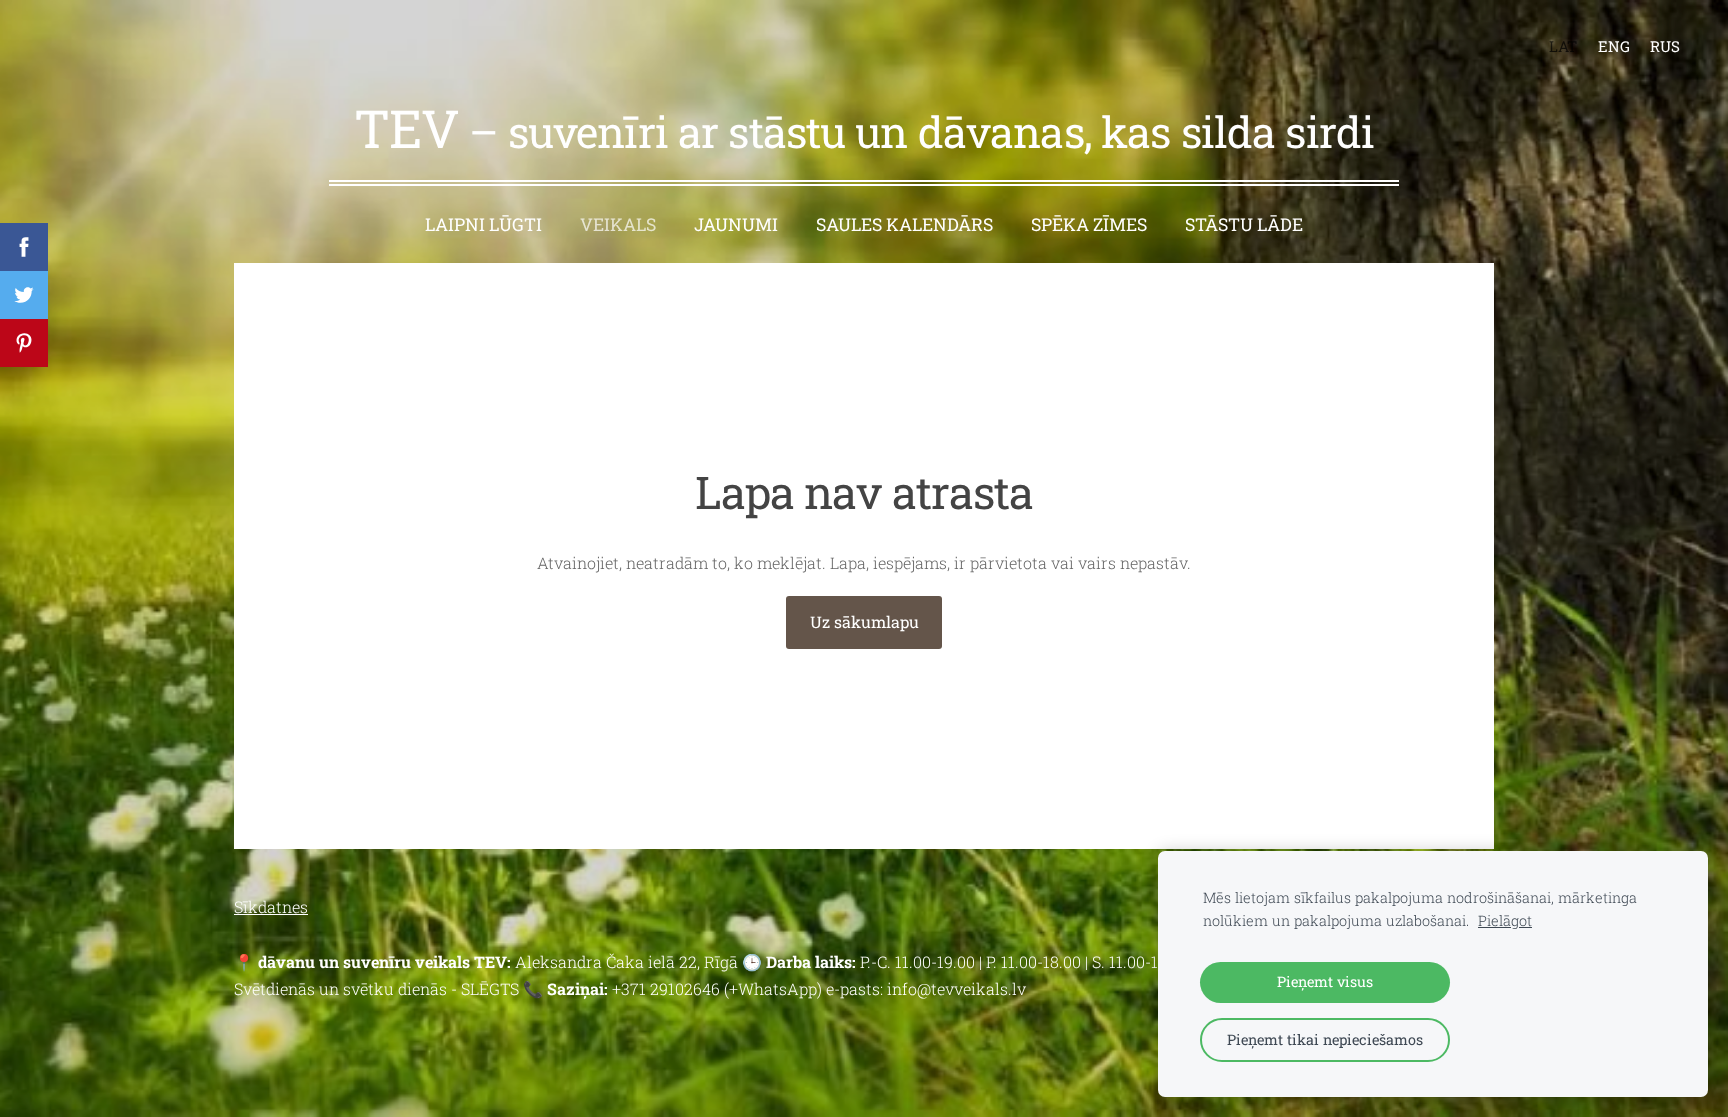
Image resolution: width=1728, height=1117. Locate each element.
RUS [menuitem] (1665, 46)
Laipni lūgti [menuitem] (483, 224)
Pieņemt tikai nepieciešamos (1325, 1039)
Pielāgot (1505, 920)
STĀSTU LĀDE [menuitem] (1244, 224)
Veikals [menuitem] (618, 224)
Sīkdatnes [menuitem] (271, 906)
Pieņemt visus (1325, 981)
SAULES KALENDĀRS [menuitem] (904, 224)
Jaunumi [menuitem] (736, 224)
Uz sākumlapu (864, 621)
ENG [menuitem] (1614, 46)
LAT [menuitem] (1563, 46)
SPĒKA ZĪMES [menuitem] (1089, 224)
